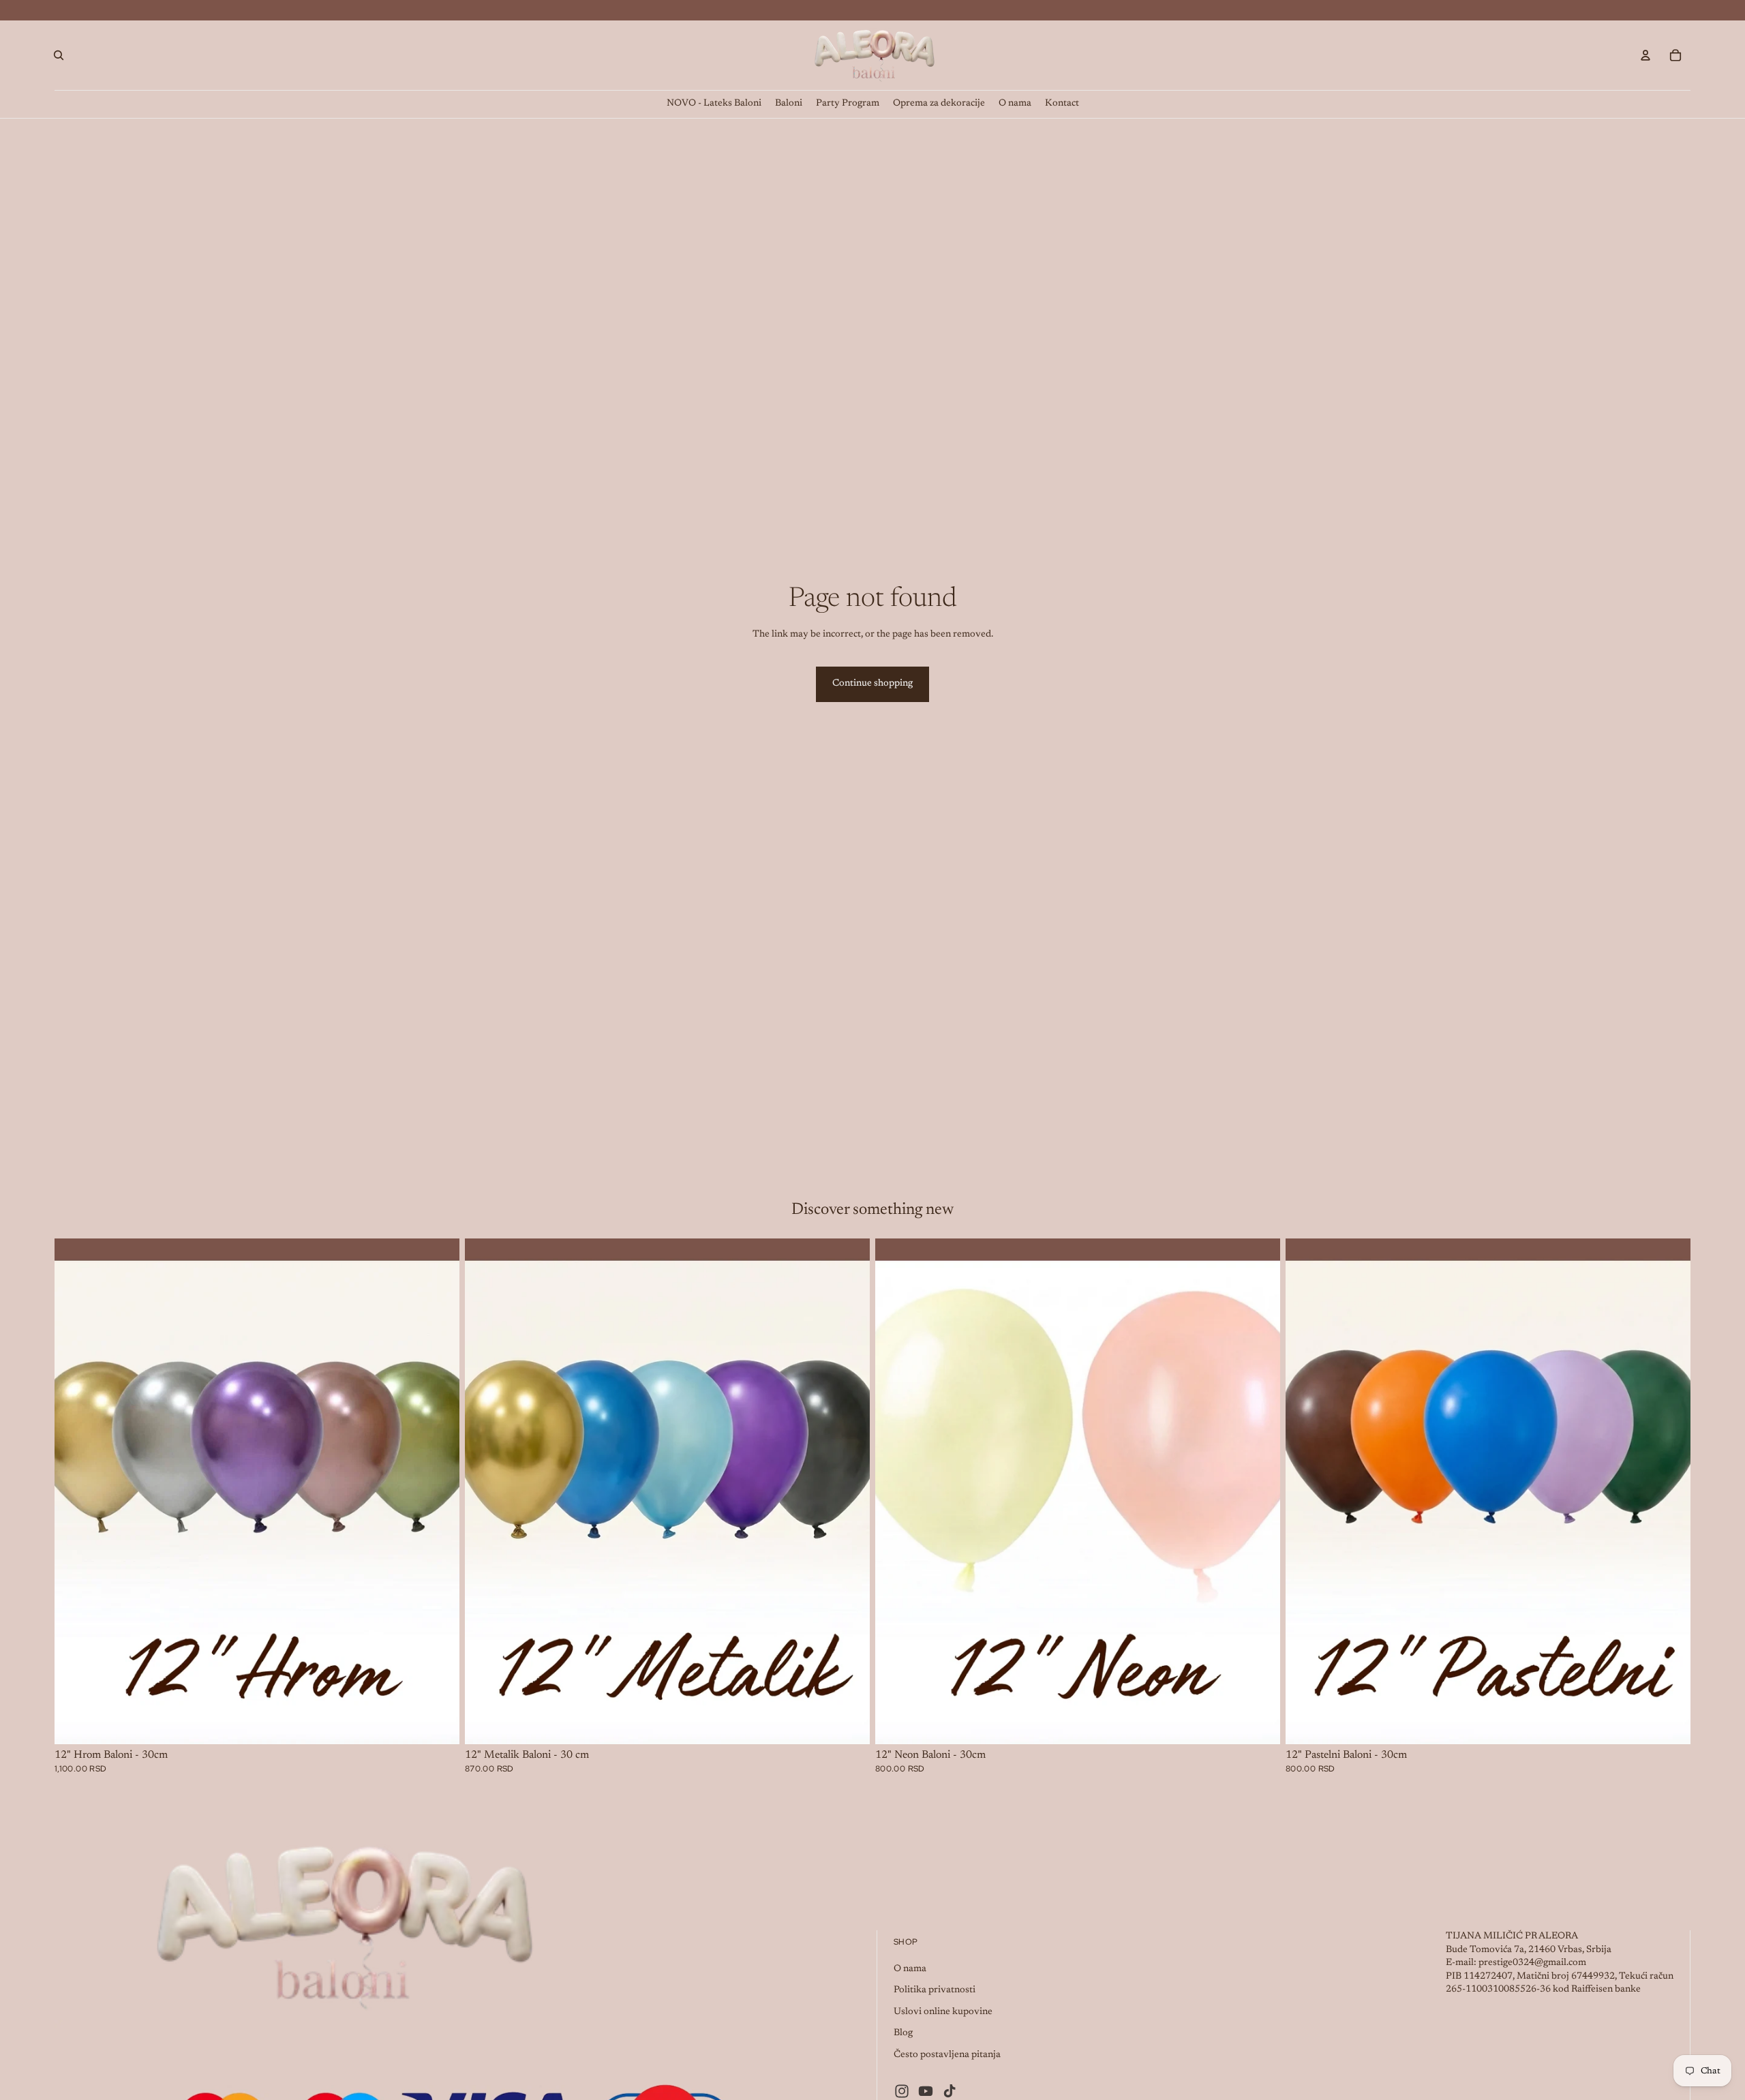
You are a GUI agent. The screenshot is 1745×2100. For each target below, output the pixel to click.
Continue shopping (872, 684)
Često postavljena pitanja (947, 2055)
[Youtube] (926, 2091)
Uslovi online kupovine (943, 2012)
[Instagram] (902, 2091)
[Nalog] (1645, 55)
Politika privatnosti (935, 1990)
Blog (903, 2033)
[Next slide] (439, 1491)
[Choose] (438, 1723)
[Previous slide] (75, 1491)
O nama (910, 1969)
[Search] (59, 55)
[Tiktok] (950, 2091)
